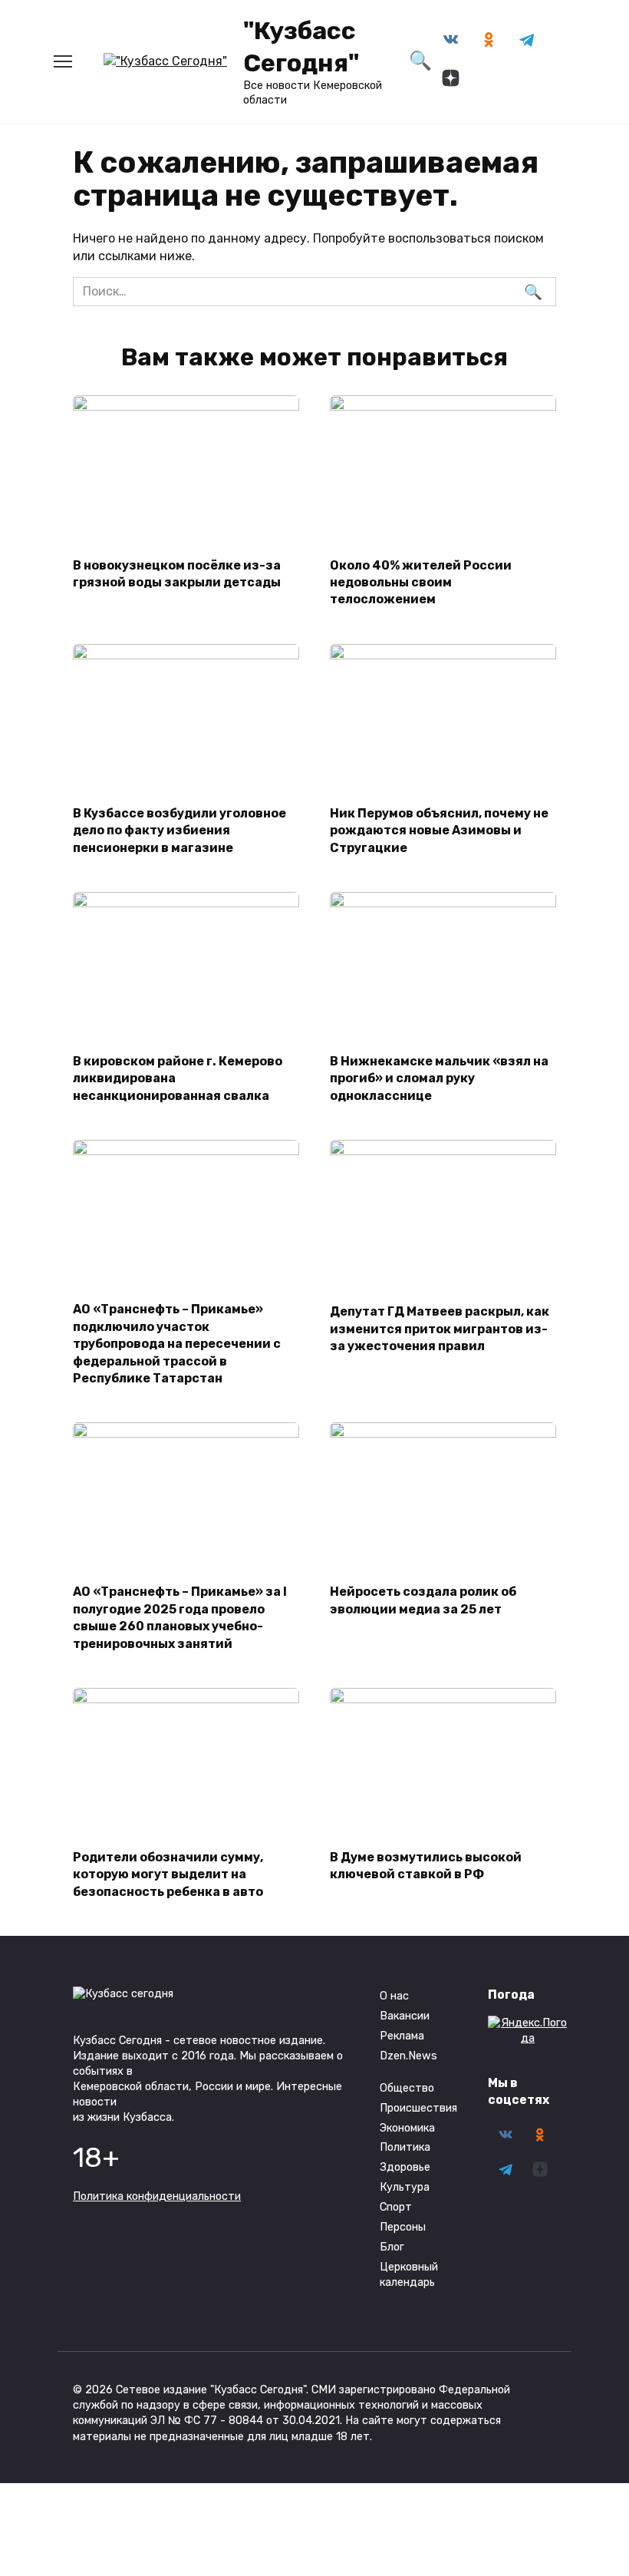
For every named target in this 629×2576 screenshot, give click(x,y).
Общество (407, 2088)
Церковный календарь (409, 2275)
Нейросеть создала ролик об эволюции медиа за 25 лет (423, 1600)
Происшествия (418, 2108)
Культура (405, 2187)
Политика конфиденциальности (157, 2196)
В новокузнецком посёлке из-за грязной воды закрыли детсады (177, 573)
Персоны (403, 2227)
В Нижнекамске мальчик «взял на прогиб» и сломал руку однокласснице (439, 1078)
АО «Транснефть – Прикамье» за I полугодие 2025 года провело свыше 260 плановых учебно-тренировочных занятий (180, 1617)
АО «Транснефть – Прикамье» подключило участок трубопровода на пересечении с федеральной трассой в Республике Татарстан (177, 1344)
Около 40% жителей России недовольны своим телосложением (421, 582)
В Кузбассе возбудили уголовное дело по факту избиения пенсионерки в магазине (179, 830)
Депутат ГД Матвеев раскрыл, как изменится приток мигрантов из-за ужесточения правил (440, 1329)
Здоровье (405, 2167)
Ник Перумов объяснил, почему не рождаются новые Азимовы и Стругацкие (439, 830)
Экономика (407, 2128)
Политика (405, 2147)
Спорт (396, 2207)
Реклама (402, 2036)
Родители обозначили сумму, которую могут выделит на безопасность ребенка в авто (168, 1874)
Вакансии (405, 2016)
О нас (394, 1996)
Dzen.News (408, 2056)
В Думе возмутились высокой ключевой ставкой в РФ (426, 1866)
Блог (392, 2247)
